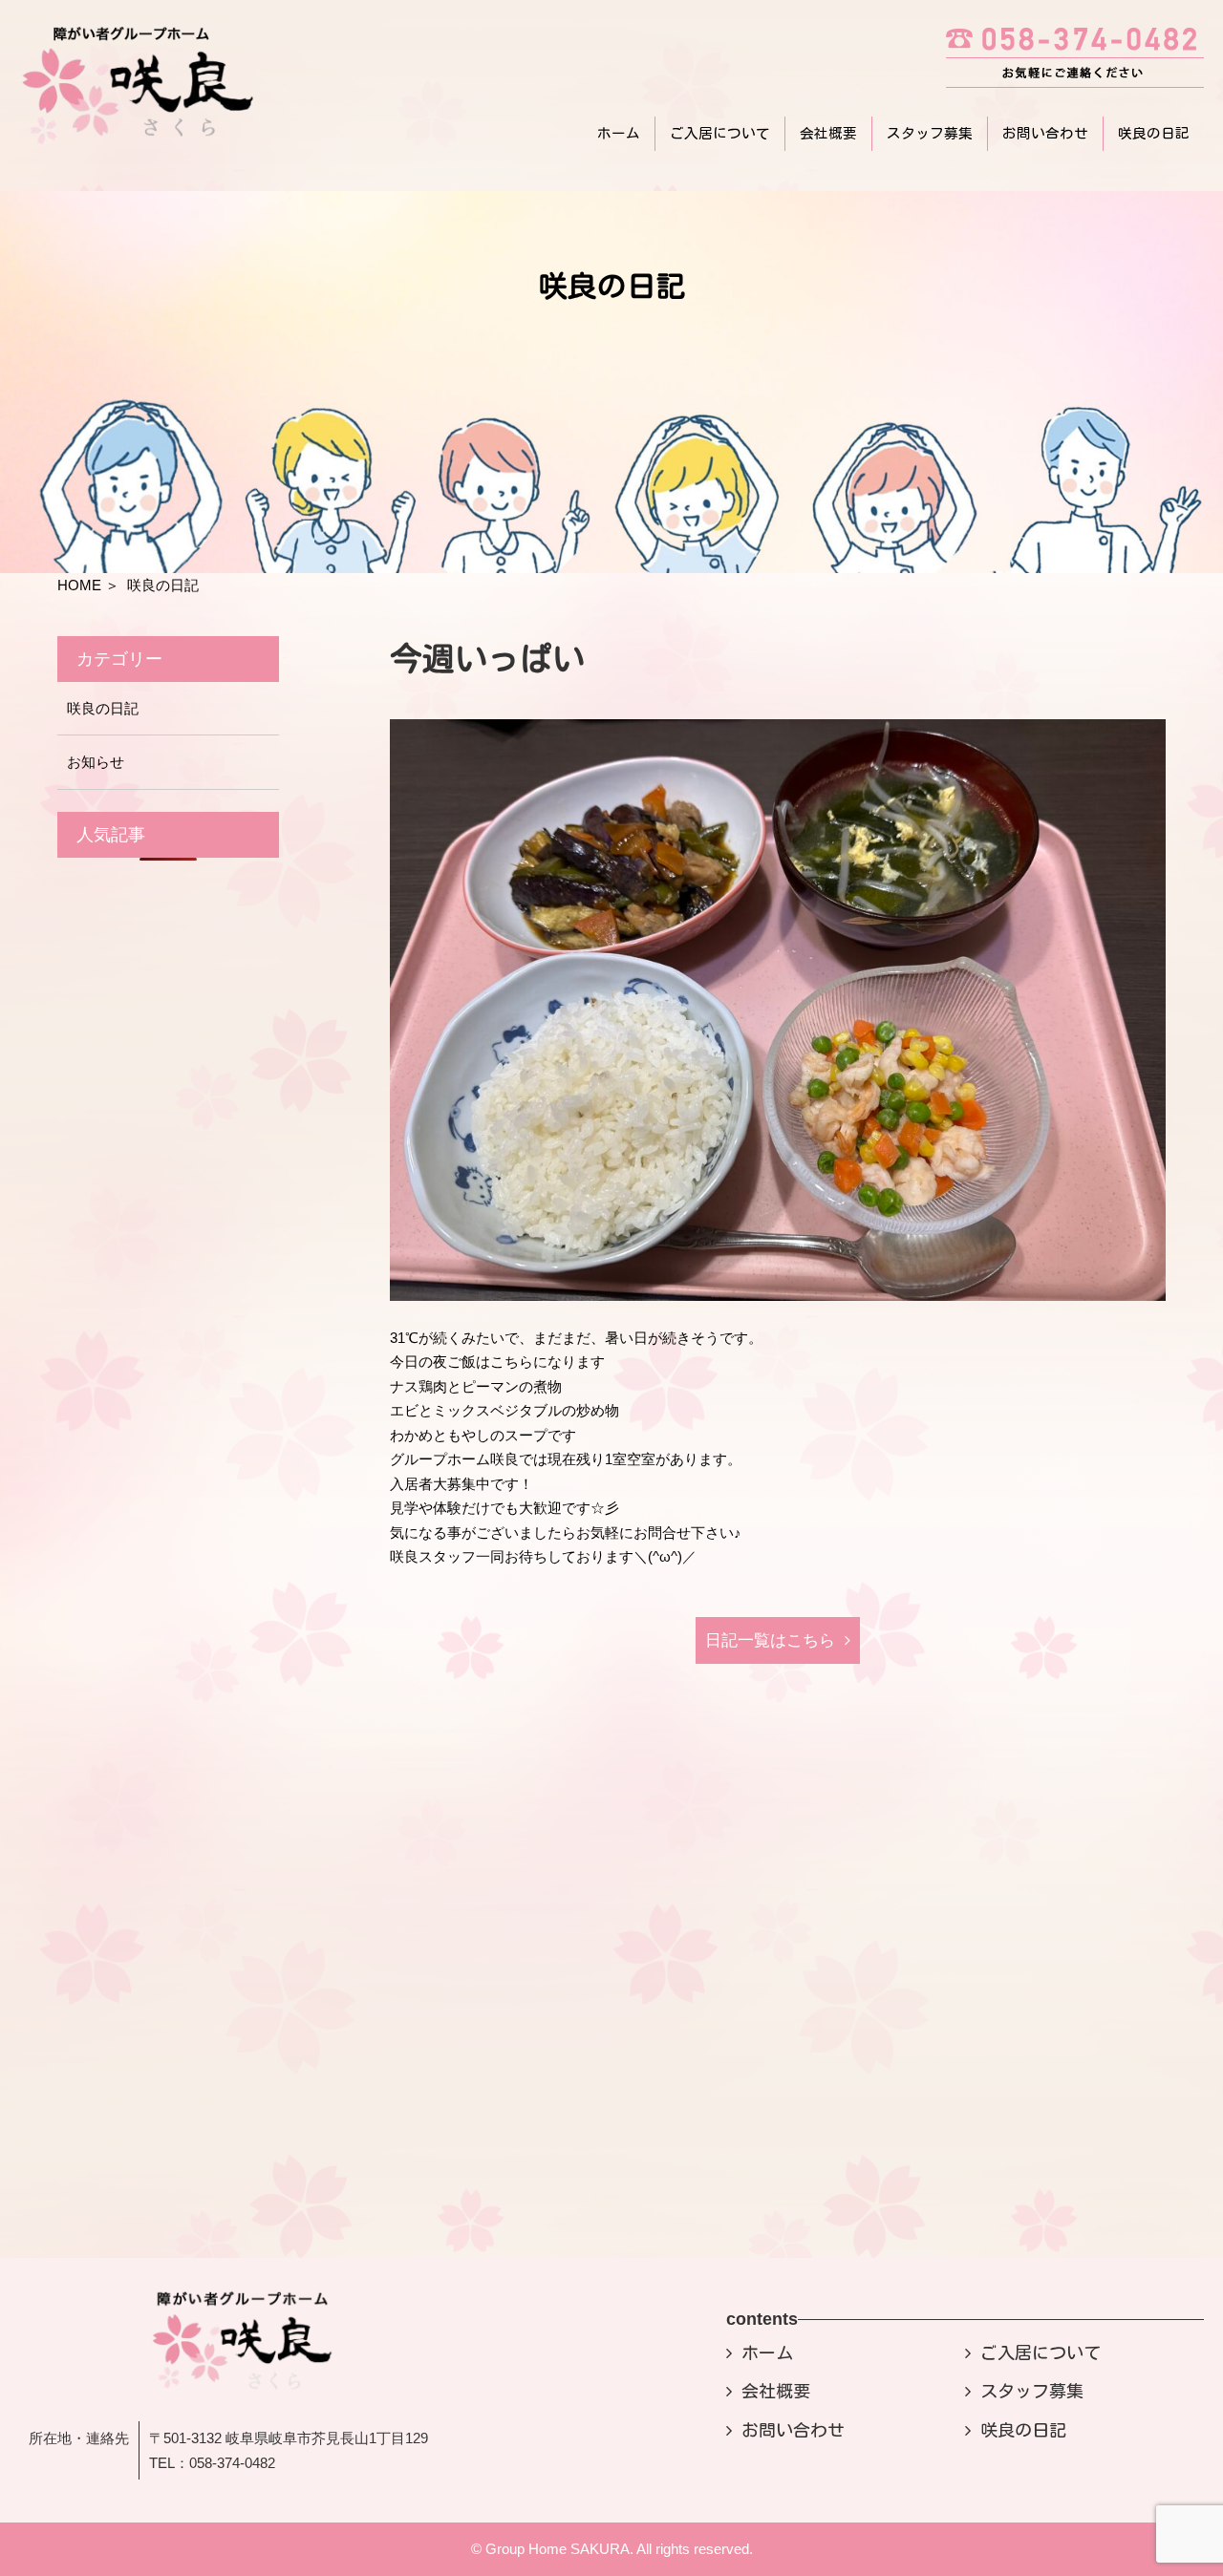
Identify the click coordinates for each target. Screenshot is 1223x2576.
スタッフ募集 (930, 133)
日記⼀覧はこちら (770, 1640)
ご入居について (720, 133)
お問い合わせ (1045, 133)
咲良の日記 (1154, 133)
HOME (79, 585)
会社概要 (828, 133)
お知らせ (96, 762)
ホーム (619, 133)
